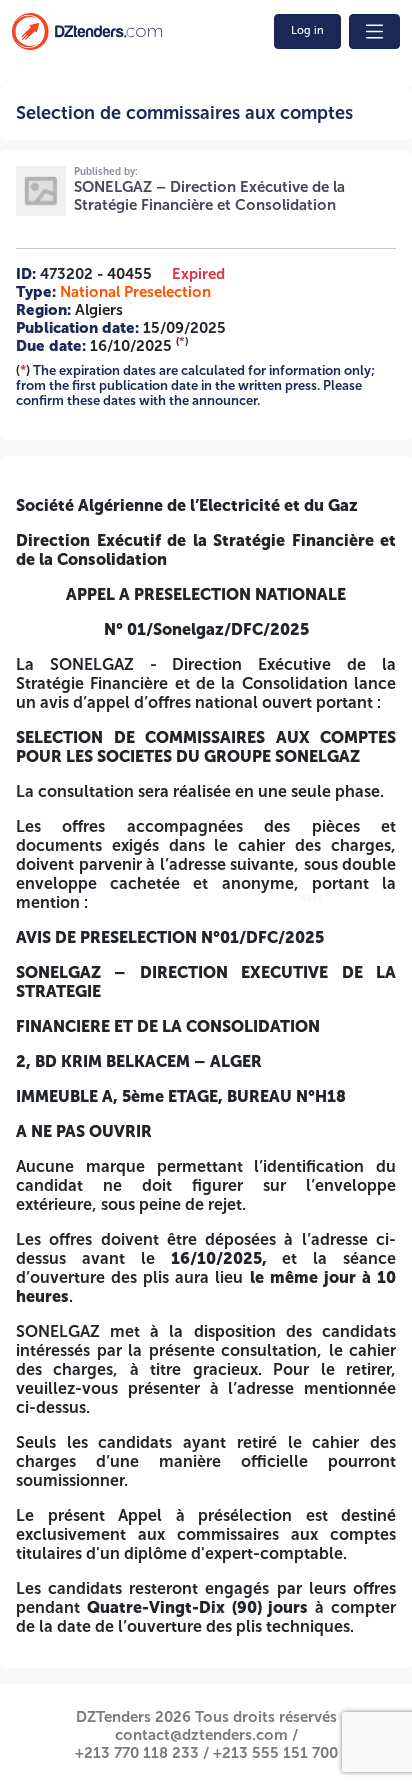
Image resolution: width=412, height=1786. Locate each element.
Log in (307, 30)
